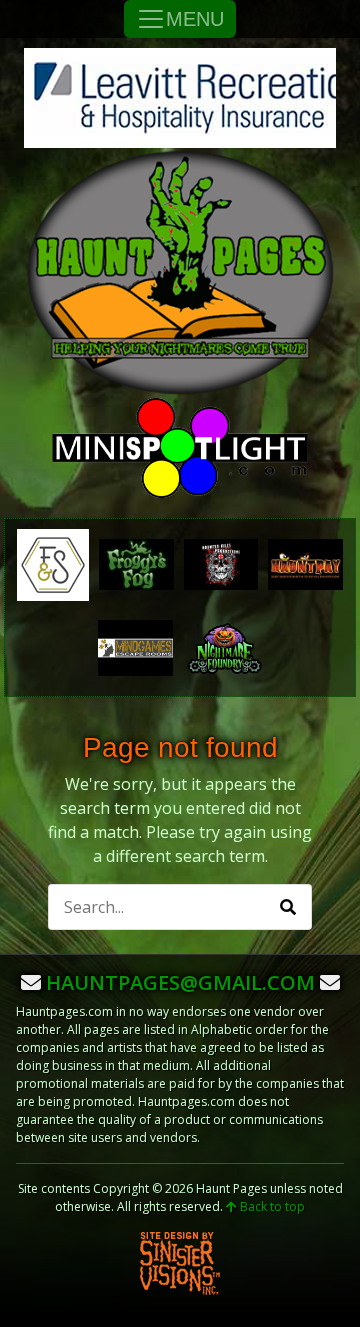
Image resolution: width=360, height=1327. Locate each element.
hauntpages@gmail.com (180, 982)
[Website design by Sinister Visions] (180, 1262)
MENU (195, 19)
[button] (288, 907)
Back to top (271, 1206)
